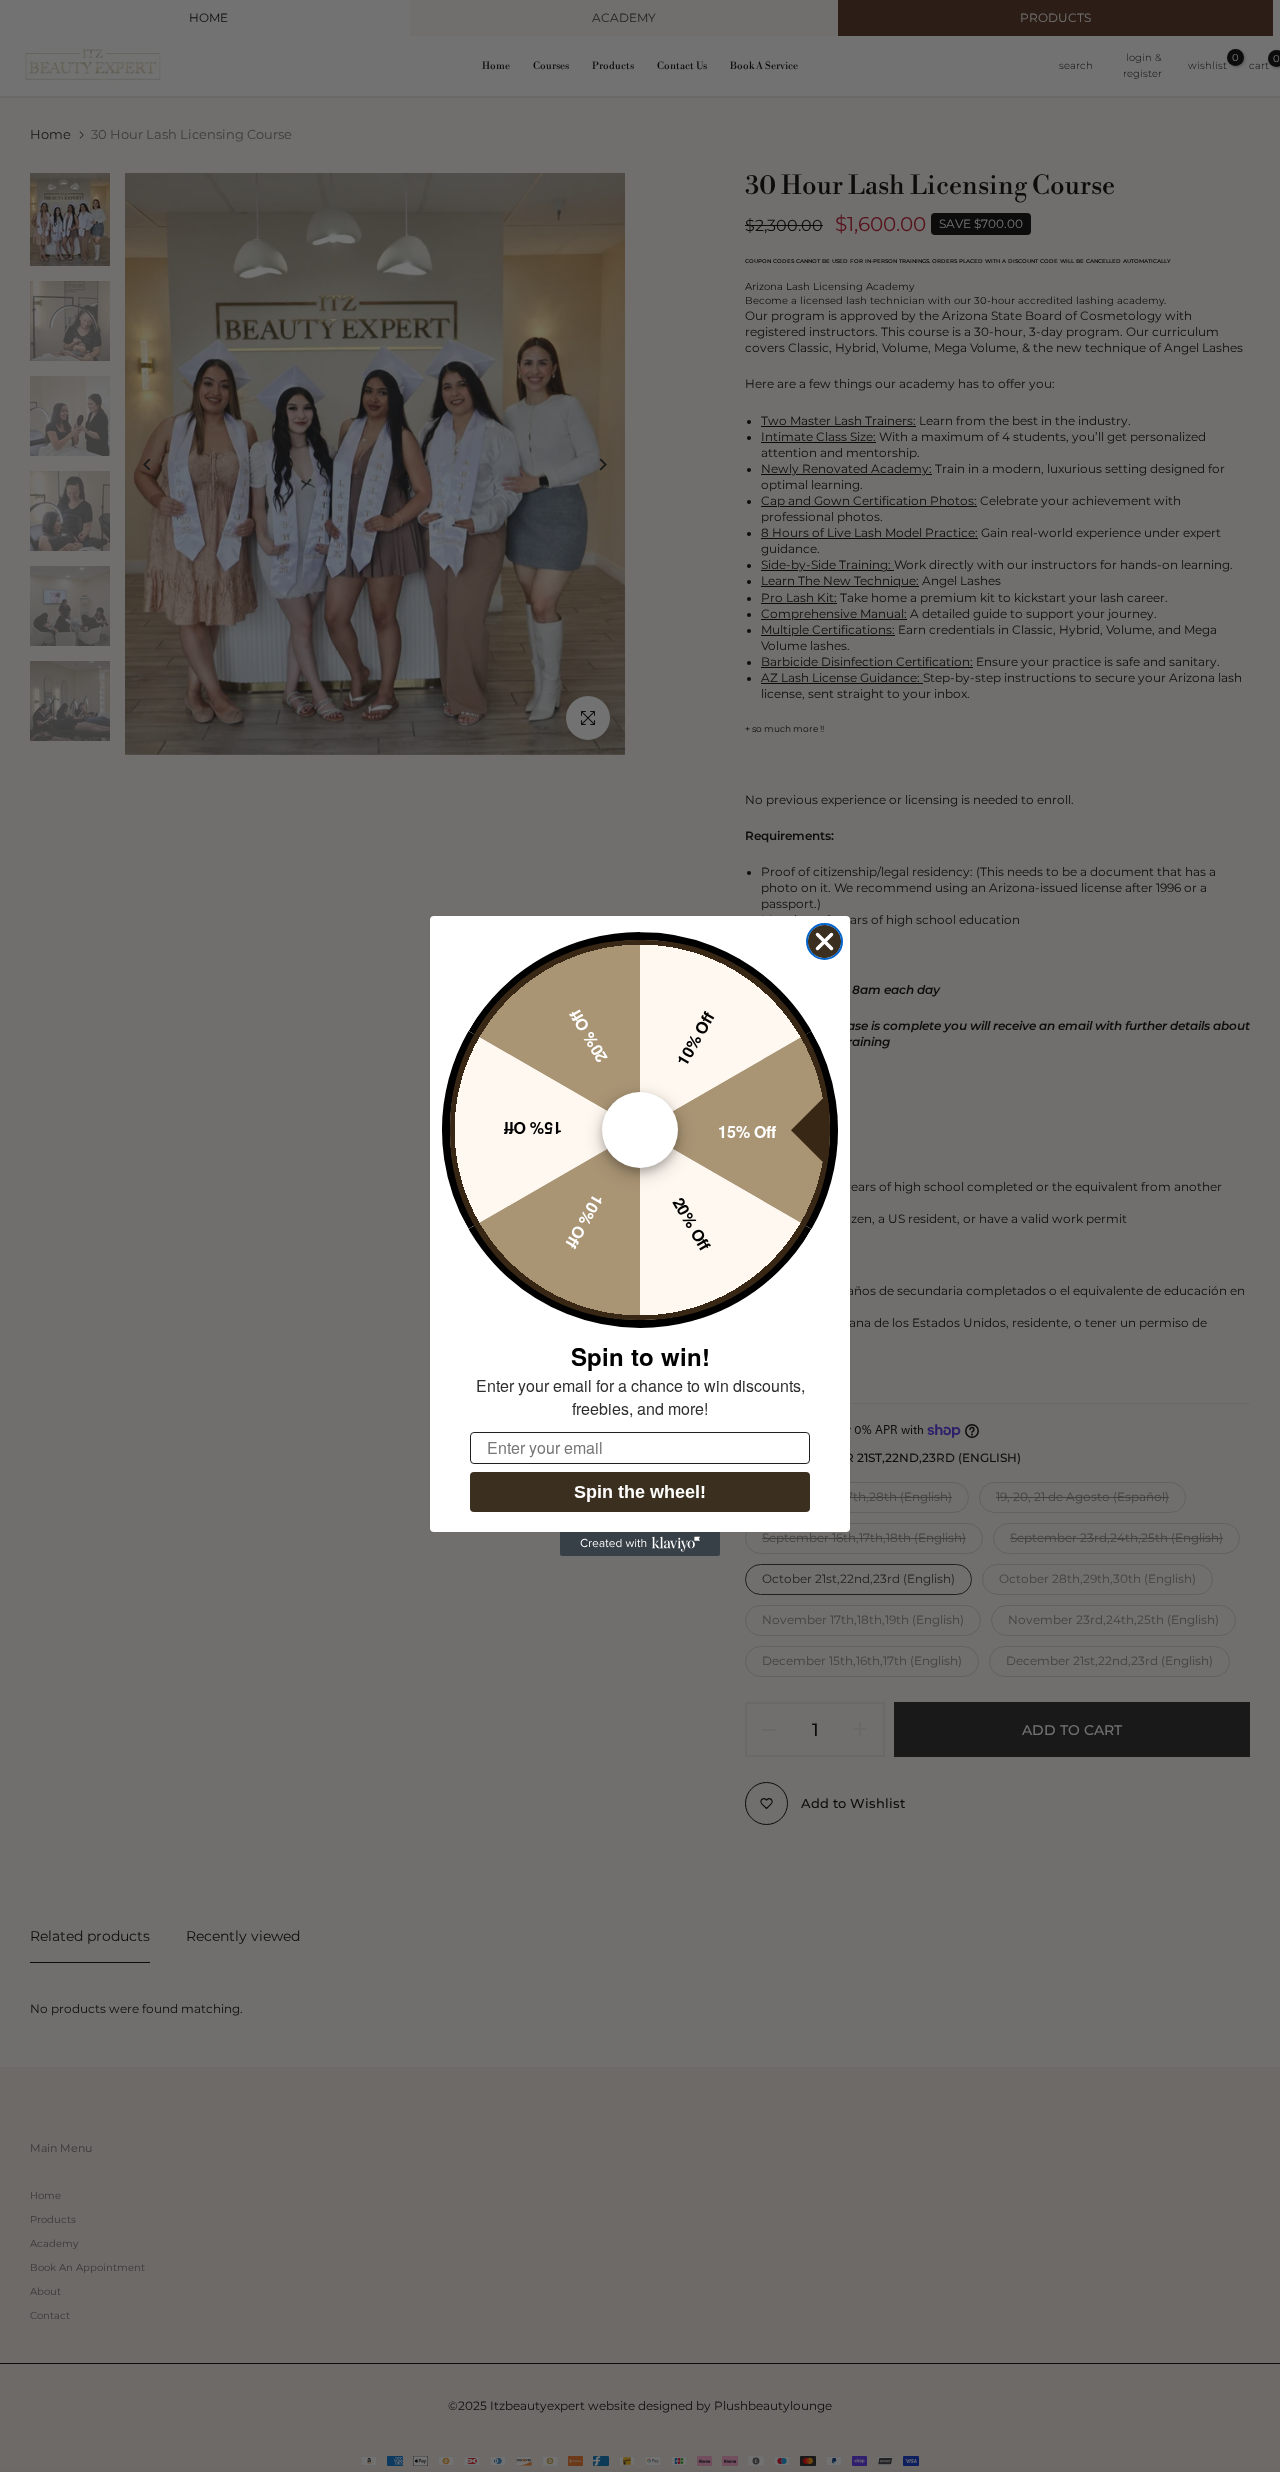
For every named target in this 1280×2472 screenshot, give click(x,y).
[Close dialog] (824, 941)
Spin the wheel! (640, 1492)
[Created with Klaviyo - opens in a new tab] (640, 1544)
